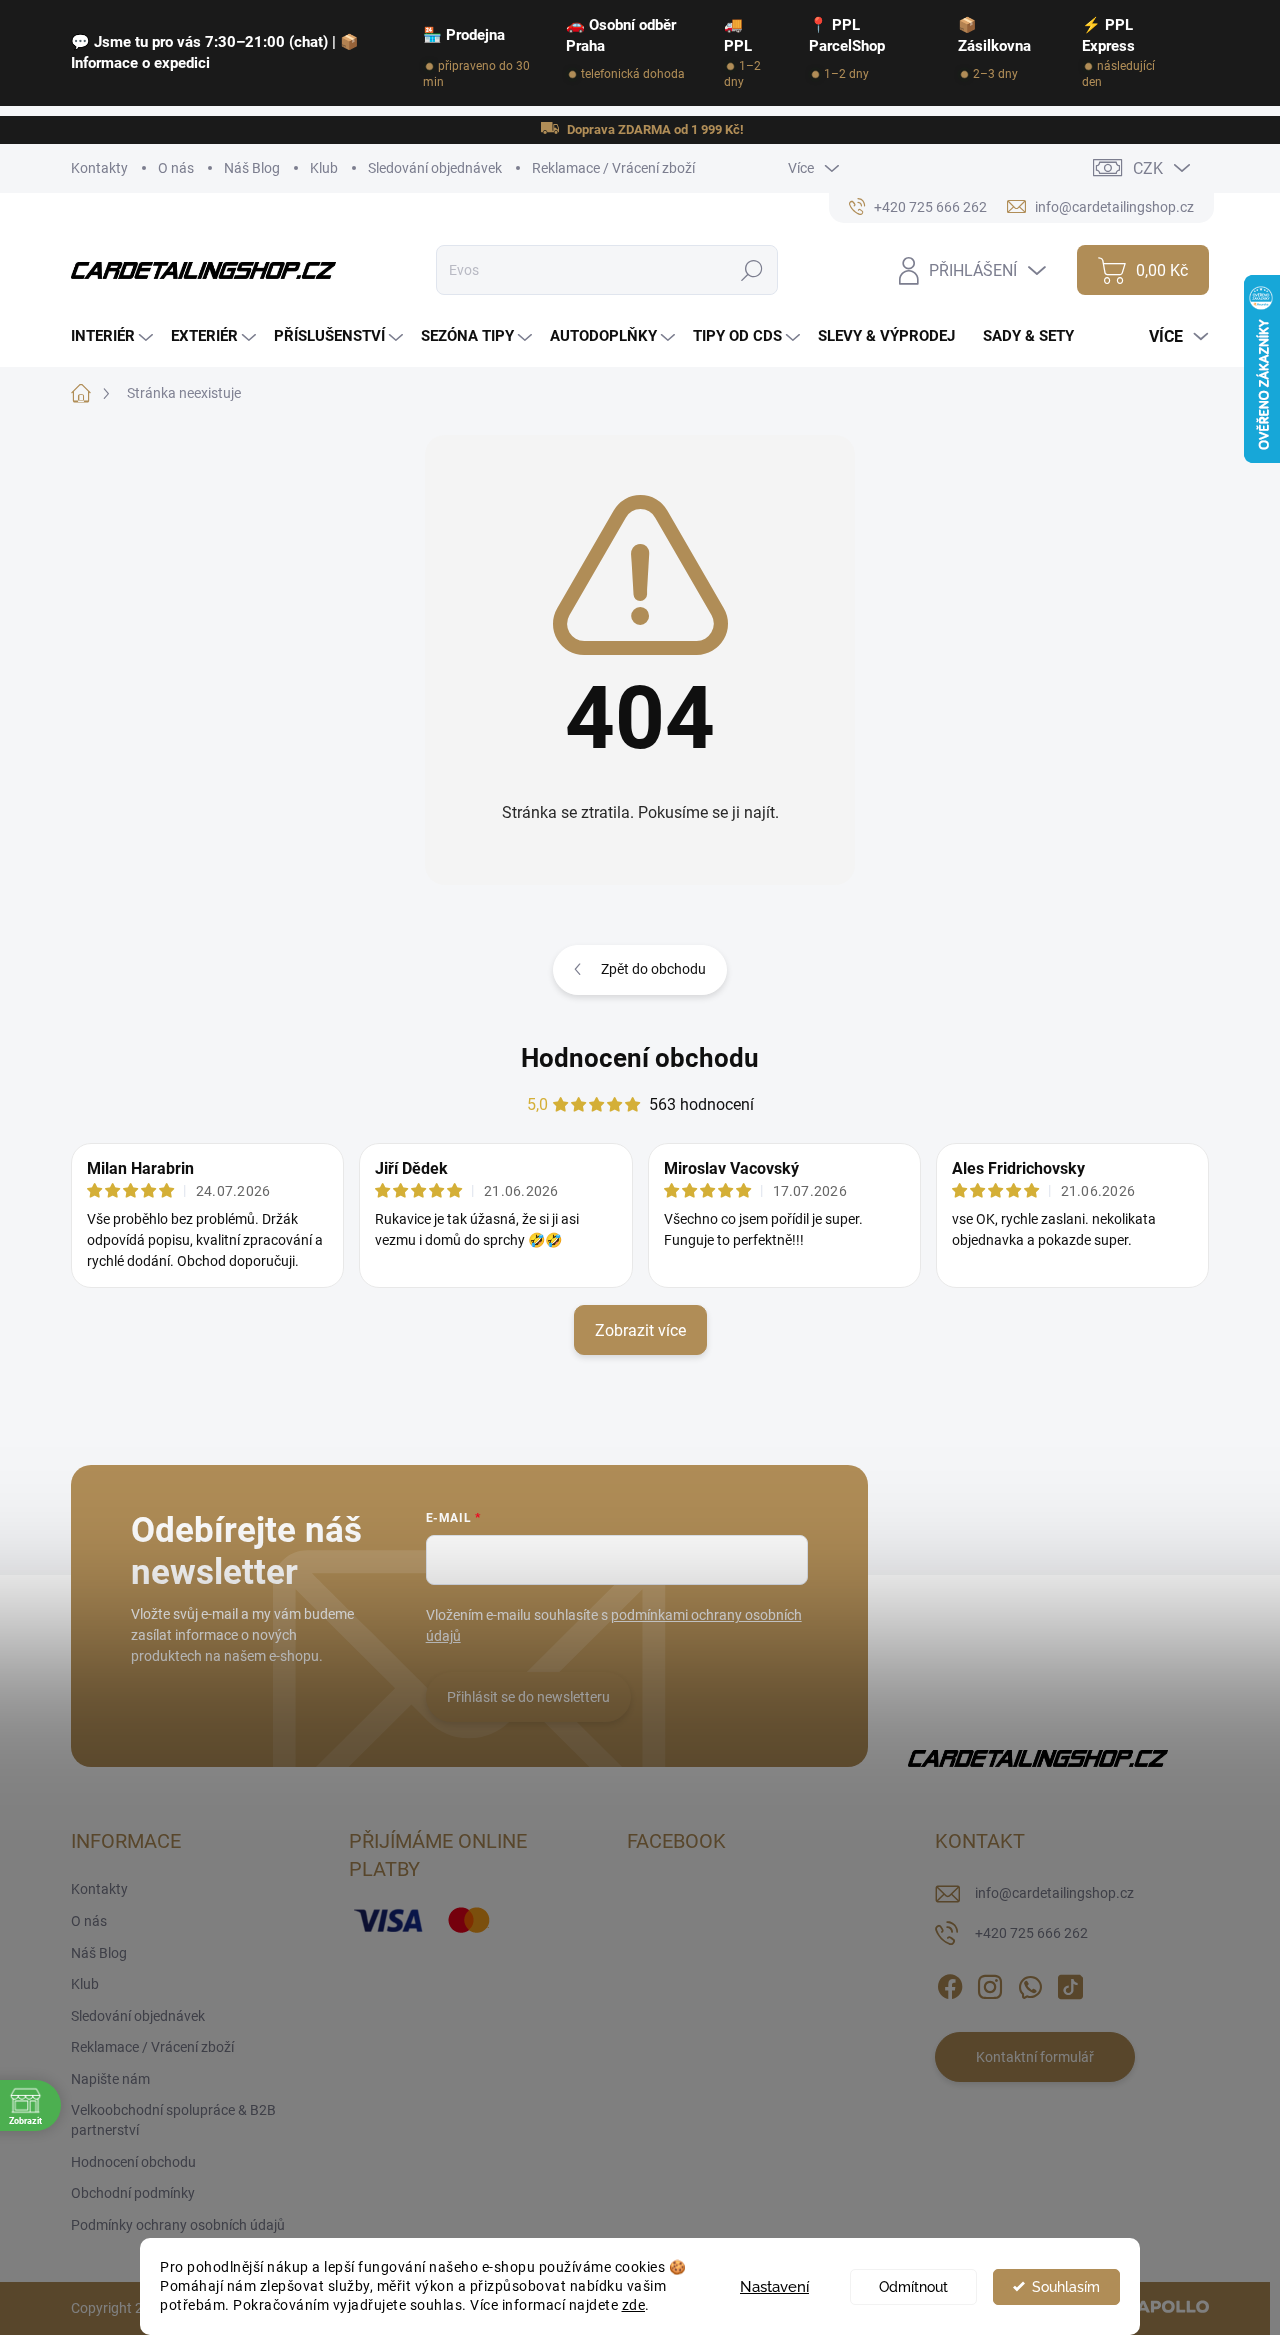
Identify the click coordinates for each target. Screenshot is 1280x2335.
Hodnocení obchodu (640, 1058)
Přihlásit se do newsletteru (528, 1697)
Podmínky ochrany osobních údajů (178, 2225)
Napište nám (110, 2079)
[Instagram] (990, 1984)
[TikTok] (1070, 1984)
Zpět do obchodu (653, 969)
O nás (176, 168)
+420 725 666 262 (1031, 1933)
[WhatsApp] (1030, 1984)
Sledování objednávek (435, 168)
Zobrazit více (640, 1330)
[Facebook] (950, 1984)
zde (634, 2305)
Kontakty (99, 168)
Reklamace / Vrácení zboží (613, 168)
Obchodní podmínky (133, 2193)
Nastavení (774, 2287)
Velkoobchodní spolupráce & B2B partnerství (173, 2120)
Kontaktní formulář (1035, 2057)
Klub (324, 168)
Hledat (752, 270)
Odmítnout (913, 2287)
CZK (1148, 168)
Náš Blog (252, 168)
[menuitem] (114, 336)
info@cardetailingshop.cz (1054, 1893)
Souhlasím (1066, 2287)
